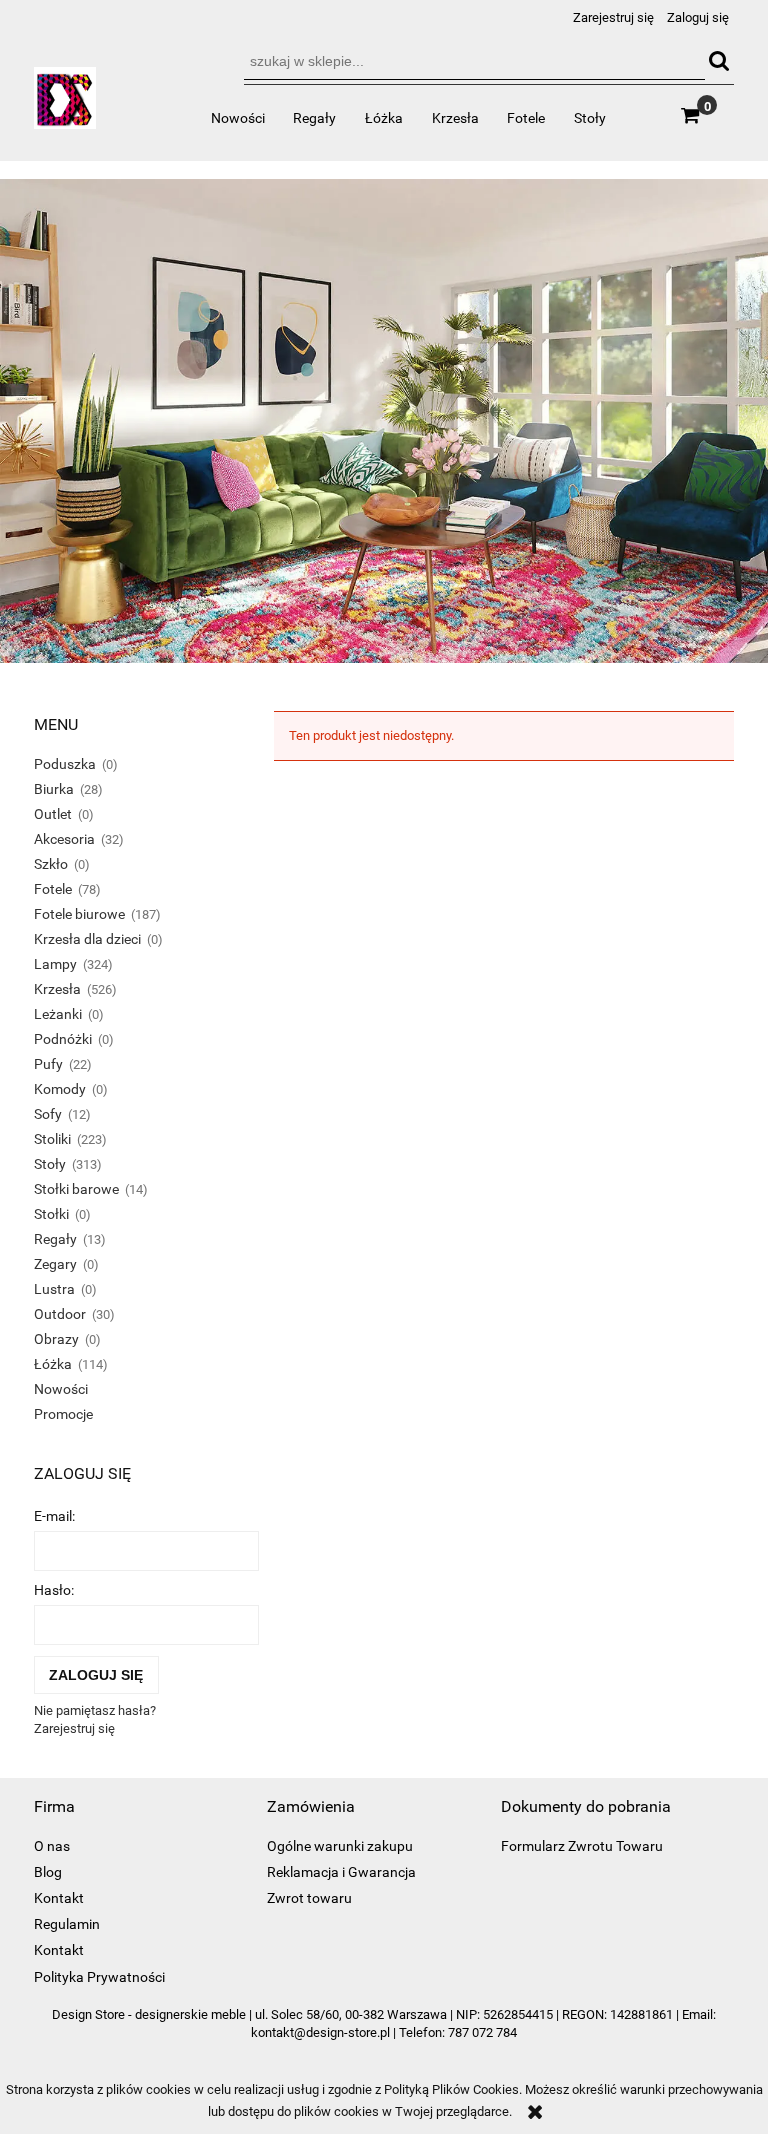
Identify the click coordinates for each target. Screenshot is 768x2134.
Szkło (51, 864)
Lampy (55, 964)
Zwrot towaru (309, 1898)
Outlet (53, 814)
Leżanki (58, 1014)
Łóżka (53, 1364)
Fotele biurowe (79, 914)
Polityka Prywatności (99, 1977)
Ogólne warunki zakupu (340, 1846)
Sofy (48, 1114)
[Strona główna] (65, 106)
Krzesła (57, 989)
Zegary (55, 1264)
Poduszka (65, 764)
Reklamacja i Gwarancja (341, 1872)
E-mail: (54, 1516)
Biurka (54, 789)
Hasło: (54, 1590)
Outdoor (60, 1314)
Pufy (48, 1064)
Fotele (53, 889)
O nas (52, 1846)
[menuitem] (237, 118)
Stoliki (52, 1139)
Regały (55, 1239)
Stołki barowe (76, 1189)
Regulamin (67, 1924)
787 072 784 (482, 2032)
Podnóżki (63, 1039)
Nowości (61, 1389)
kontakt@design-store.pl (320, 2032)
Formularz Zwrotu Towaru (582, 1846)
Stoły (50, 1164)
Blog (48, 1872)
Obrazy (56, 1339)
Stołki (51, 1214)
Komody (60, 1089)
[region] (384, 421)
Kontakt (59, 1898)
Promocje (63, 1414)
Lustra (54, 1289)
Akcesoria (64, 839)
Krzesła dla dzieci (87, 939)
